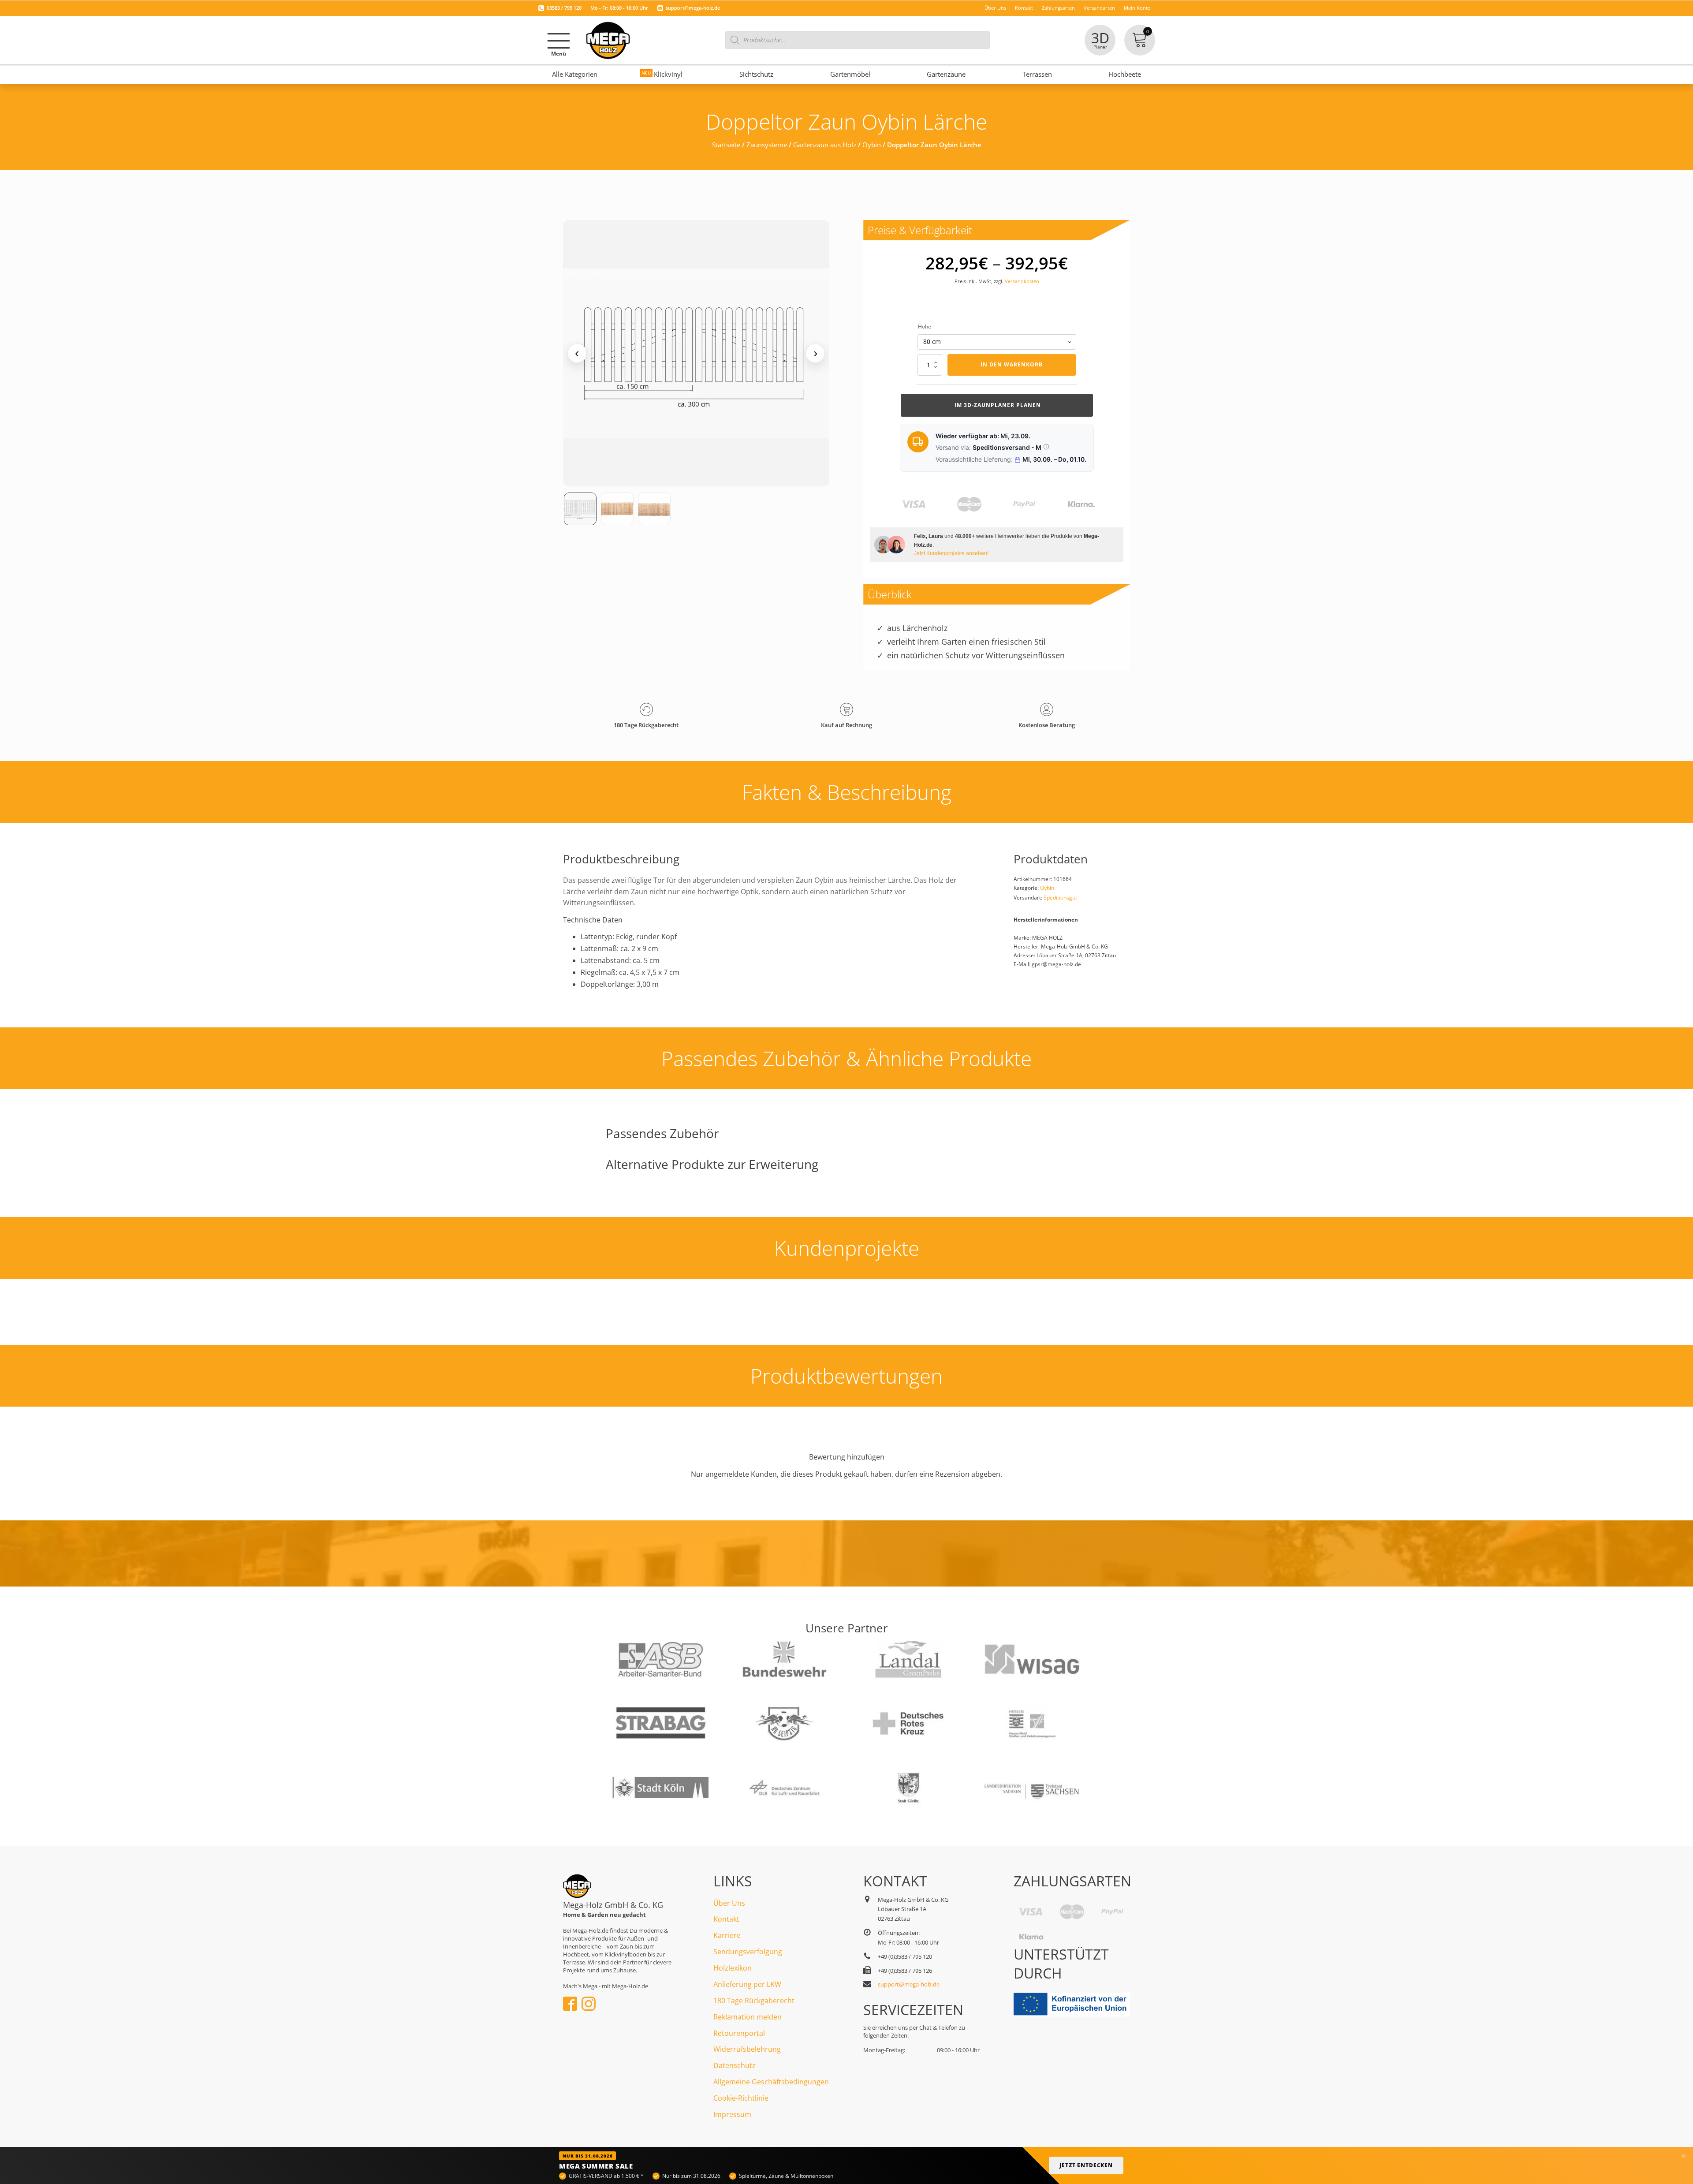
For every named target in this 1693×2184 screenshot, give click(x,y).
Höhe (925, 327)
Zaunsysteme (767, 145)
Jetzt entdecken (1086, 2165)
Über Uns (729, 1903)
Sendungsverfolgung (748, 1952)
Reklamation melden (748, 2017)
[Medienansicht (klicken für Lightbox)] (696, 353)
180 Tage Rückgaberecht (754, 2001)
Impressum (732, 2114)
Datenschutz (735, 2065)
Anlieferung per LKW (747, 1984)
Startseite (726, 145)
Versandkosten (1022, 281)
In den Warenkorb (1012, 364)
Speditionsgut (1060, 898)
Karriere (727, 1935)
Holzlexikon (733, 1968)
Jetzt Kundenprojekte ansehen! (951, 553)
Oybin (872, 145)
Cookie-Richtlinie (741, 2098)
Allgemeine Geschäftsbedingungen (771, 2082)
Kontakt (726, 1919)
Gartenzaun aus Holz (825, 145)
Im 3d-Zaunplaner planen (997, 405)
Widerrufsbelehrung (747, 2049)
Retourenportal (739, 2033)
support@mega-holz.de (693, 8)
